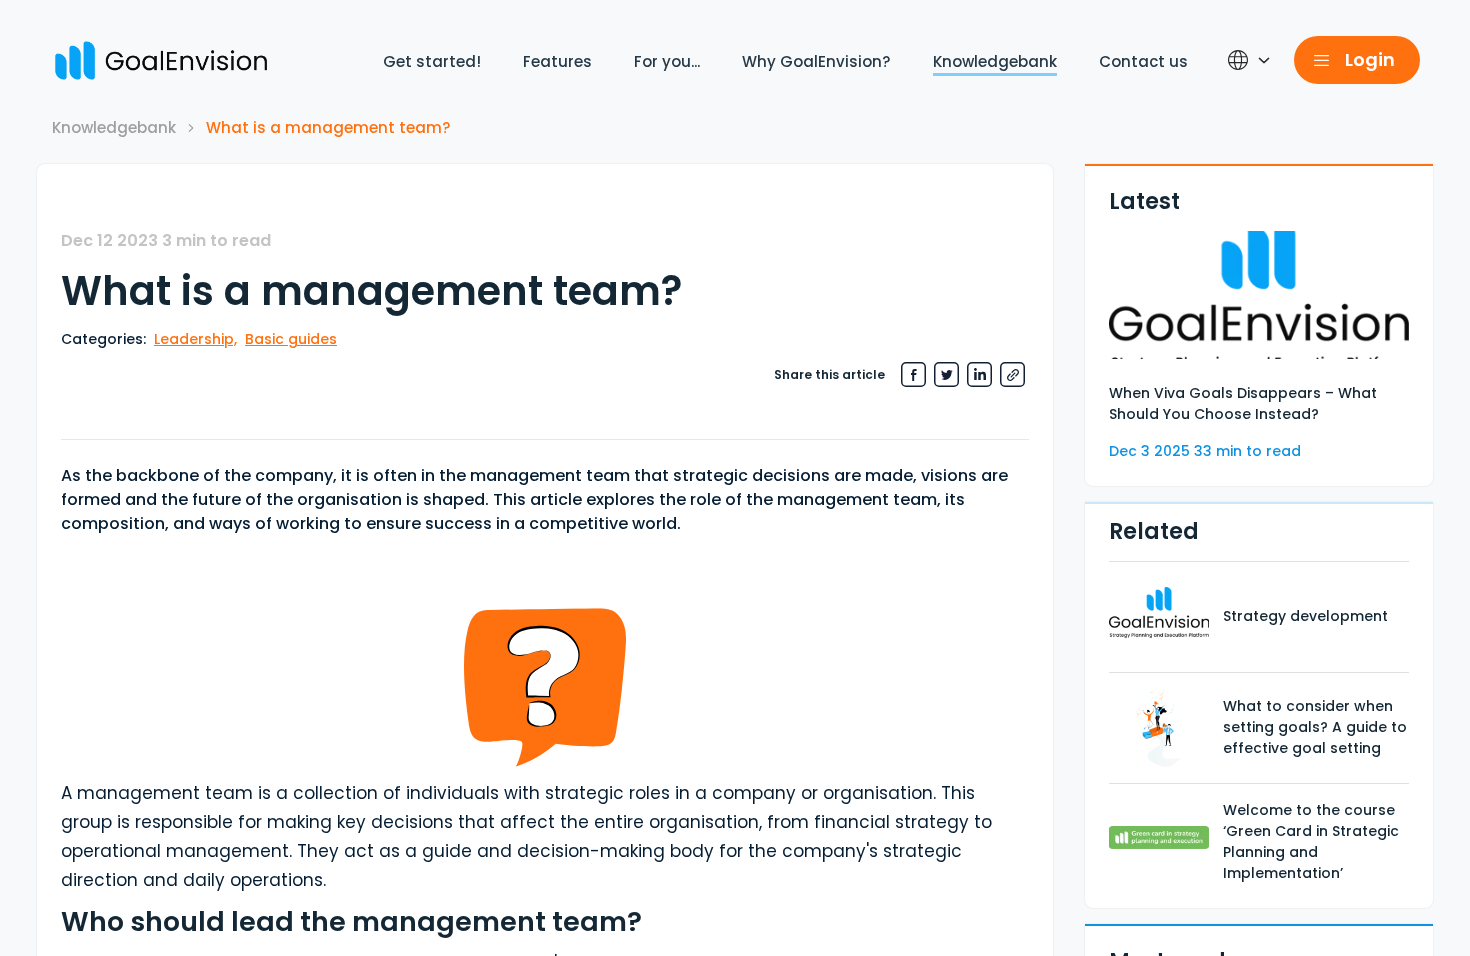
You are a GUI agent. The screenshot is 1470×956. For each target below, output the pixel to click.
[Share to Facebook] (913, 374)
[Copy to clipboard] (1012, 374)
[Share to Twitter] (946, 374)
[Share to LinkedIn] (979, 374)
